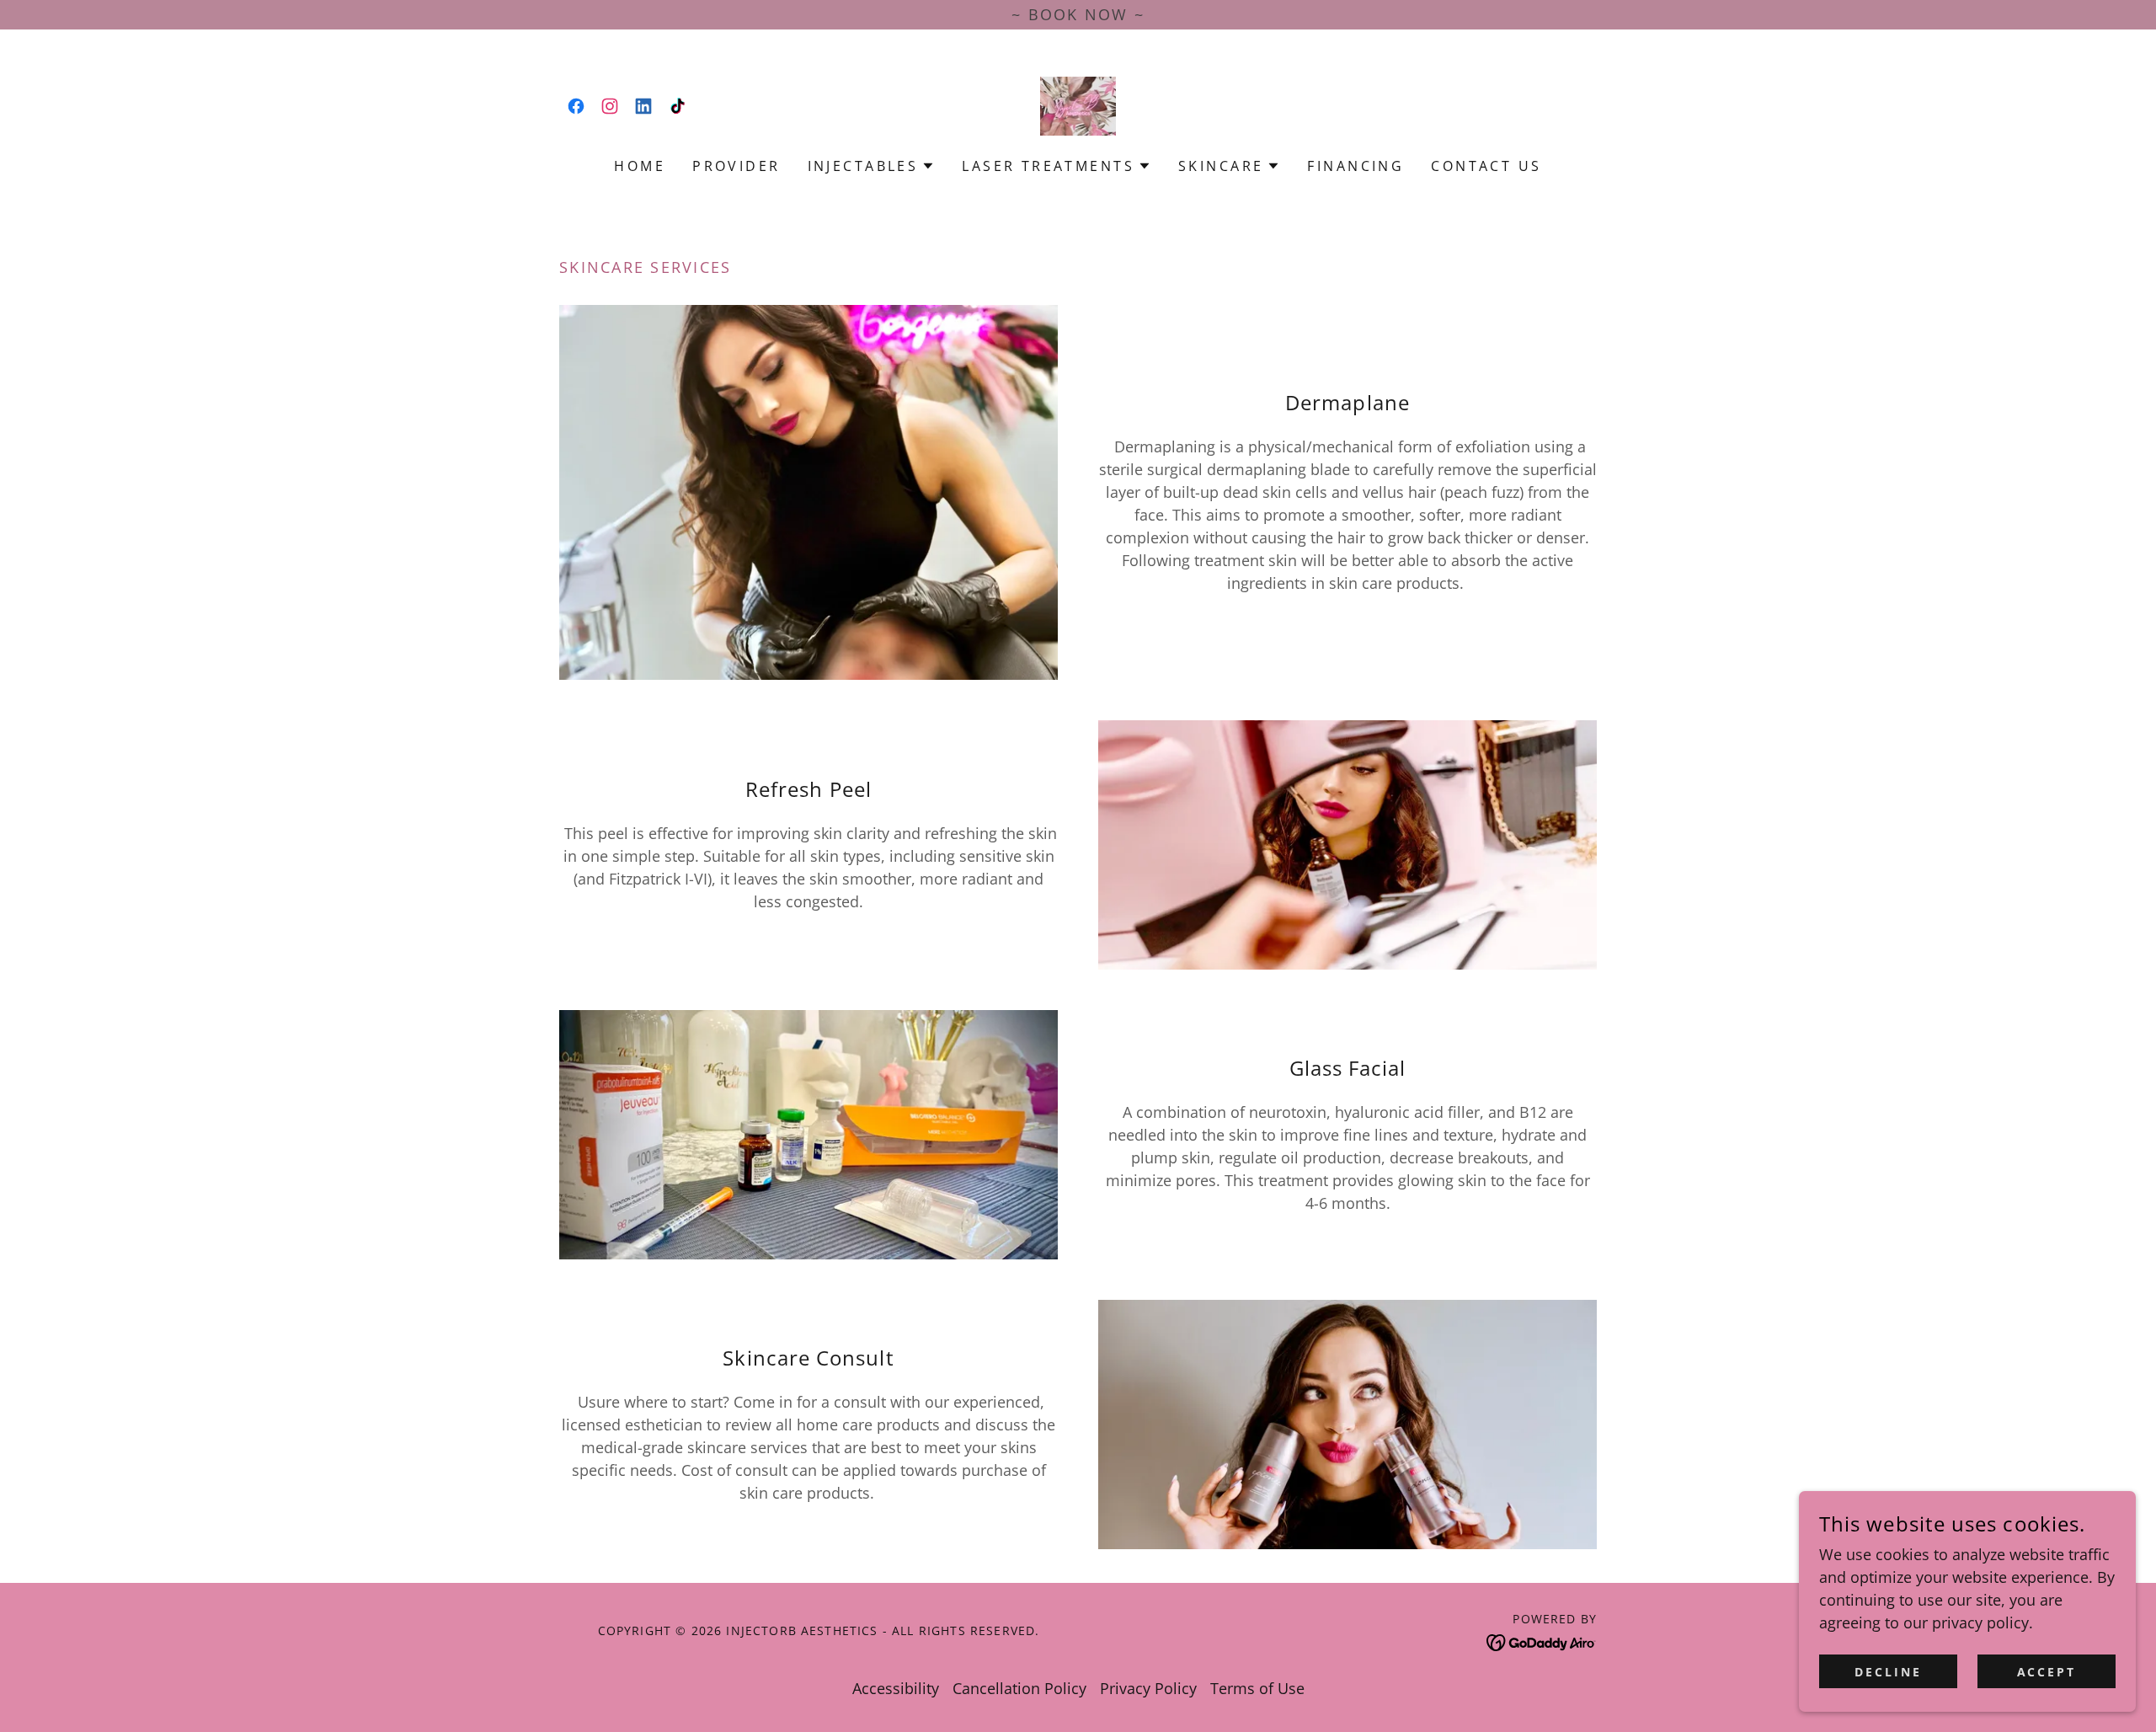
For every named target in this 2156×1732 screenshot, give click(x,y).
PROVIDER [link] (736, 166)
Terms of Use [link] (1257, 1688)
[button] (872, 166)
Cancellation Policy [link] (1019, 1688)
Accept (2047, 1672)
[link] (576, 106)
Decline (1888, 1672)
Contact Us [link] (1486, 166)
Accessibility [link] (896, 1688)
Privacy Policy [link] (1148, 1688)
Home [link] (640, 166)
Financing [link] (1356, 166)
